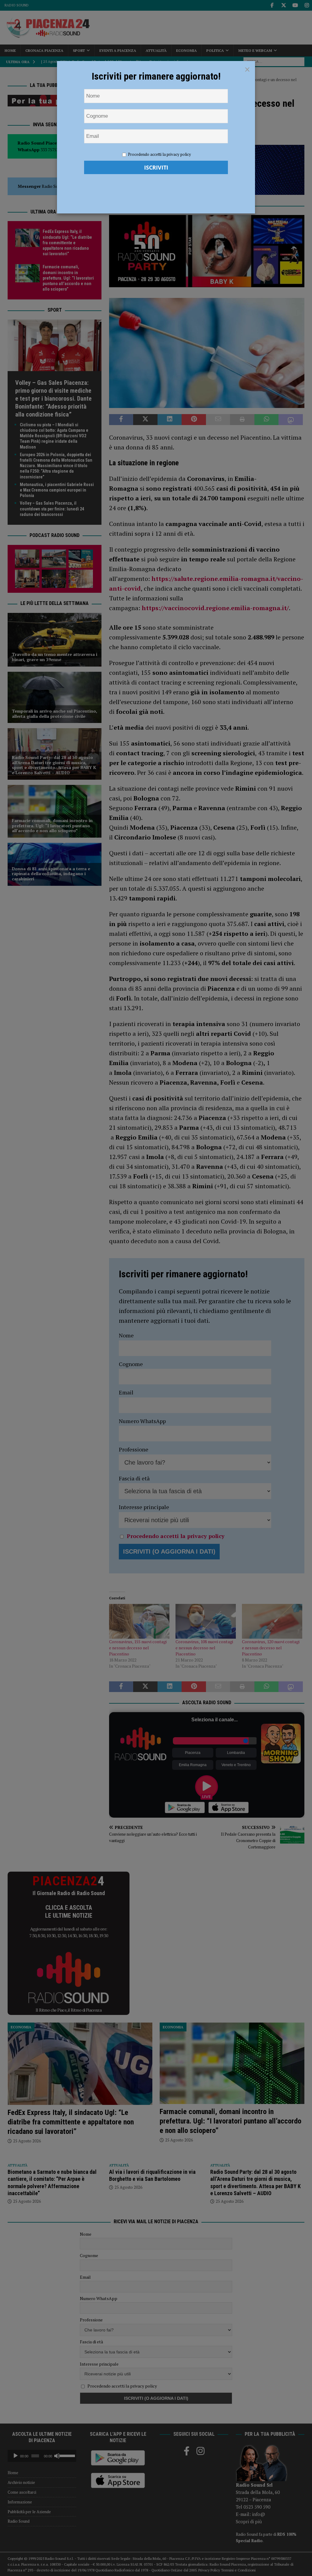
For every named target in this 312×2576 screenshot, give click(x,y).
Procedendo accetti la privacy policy (160, 154)
